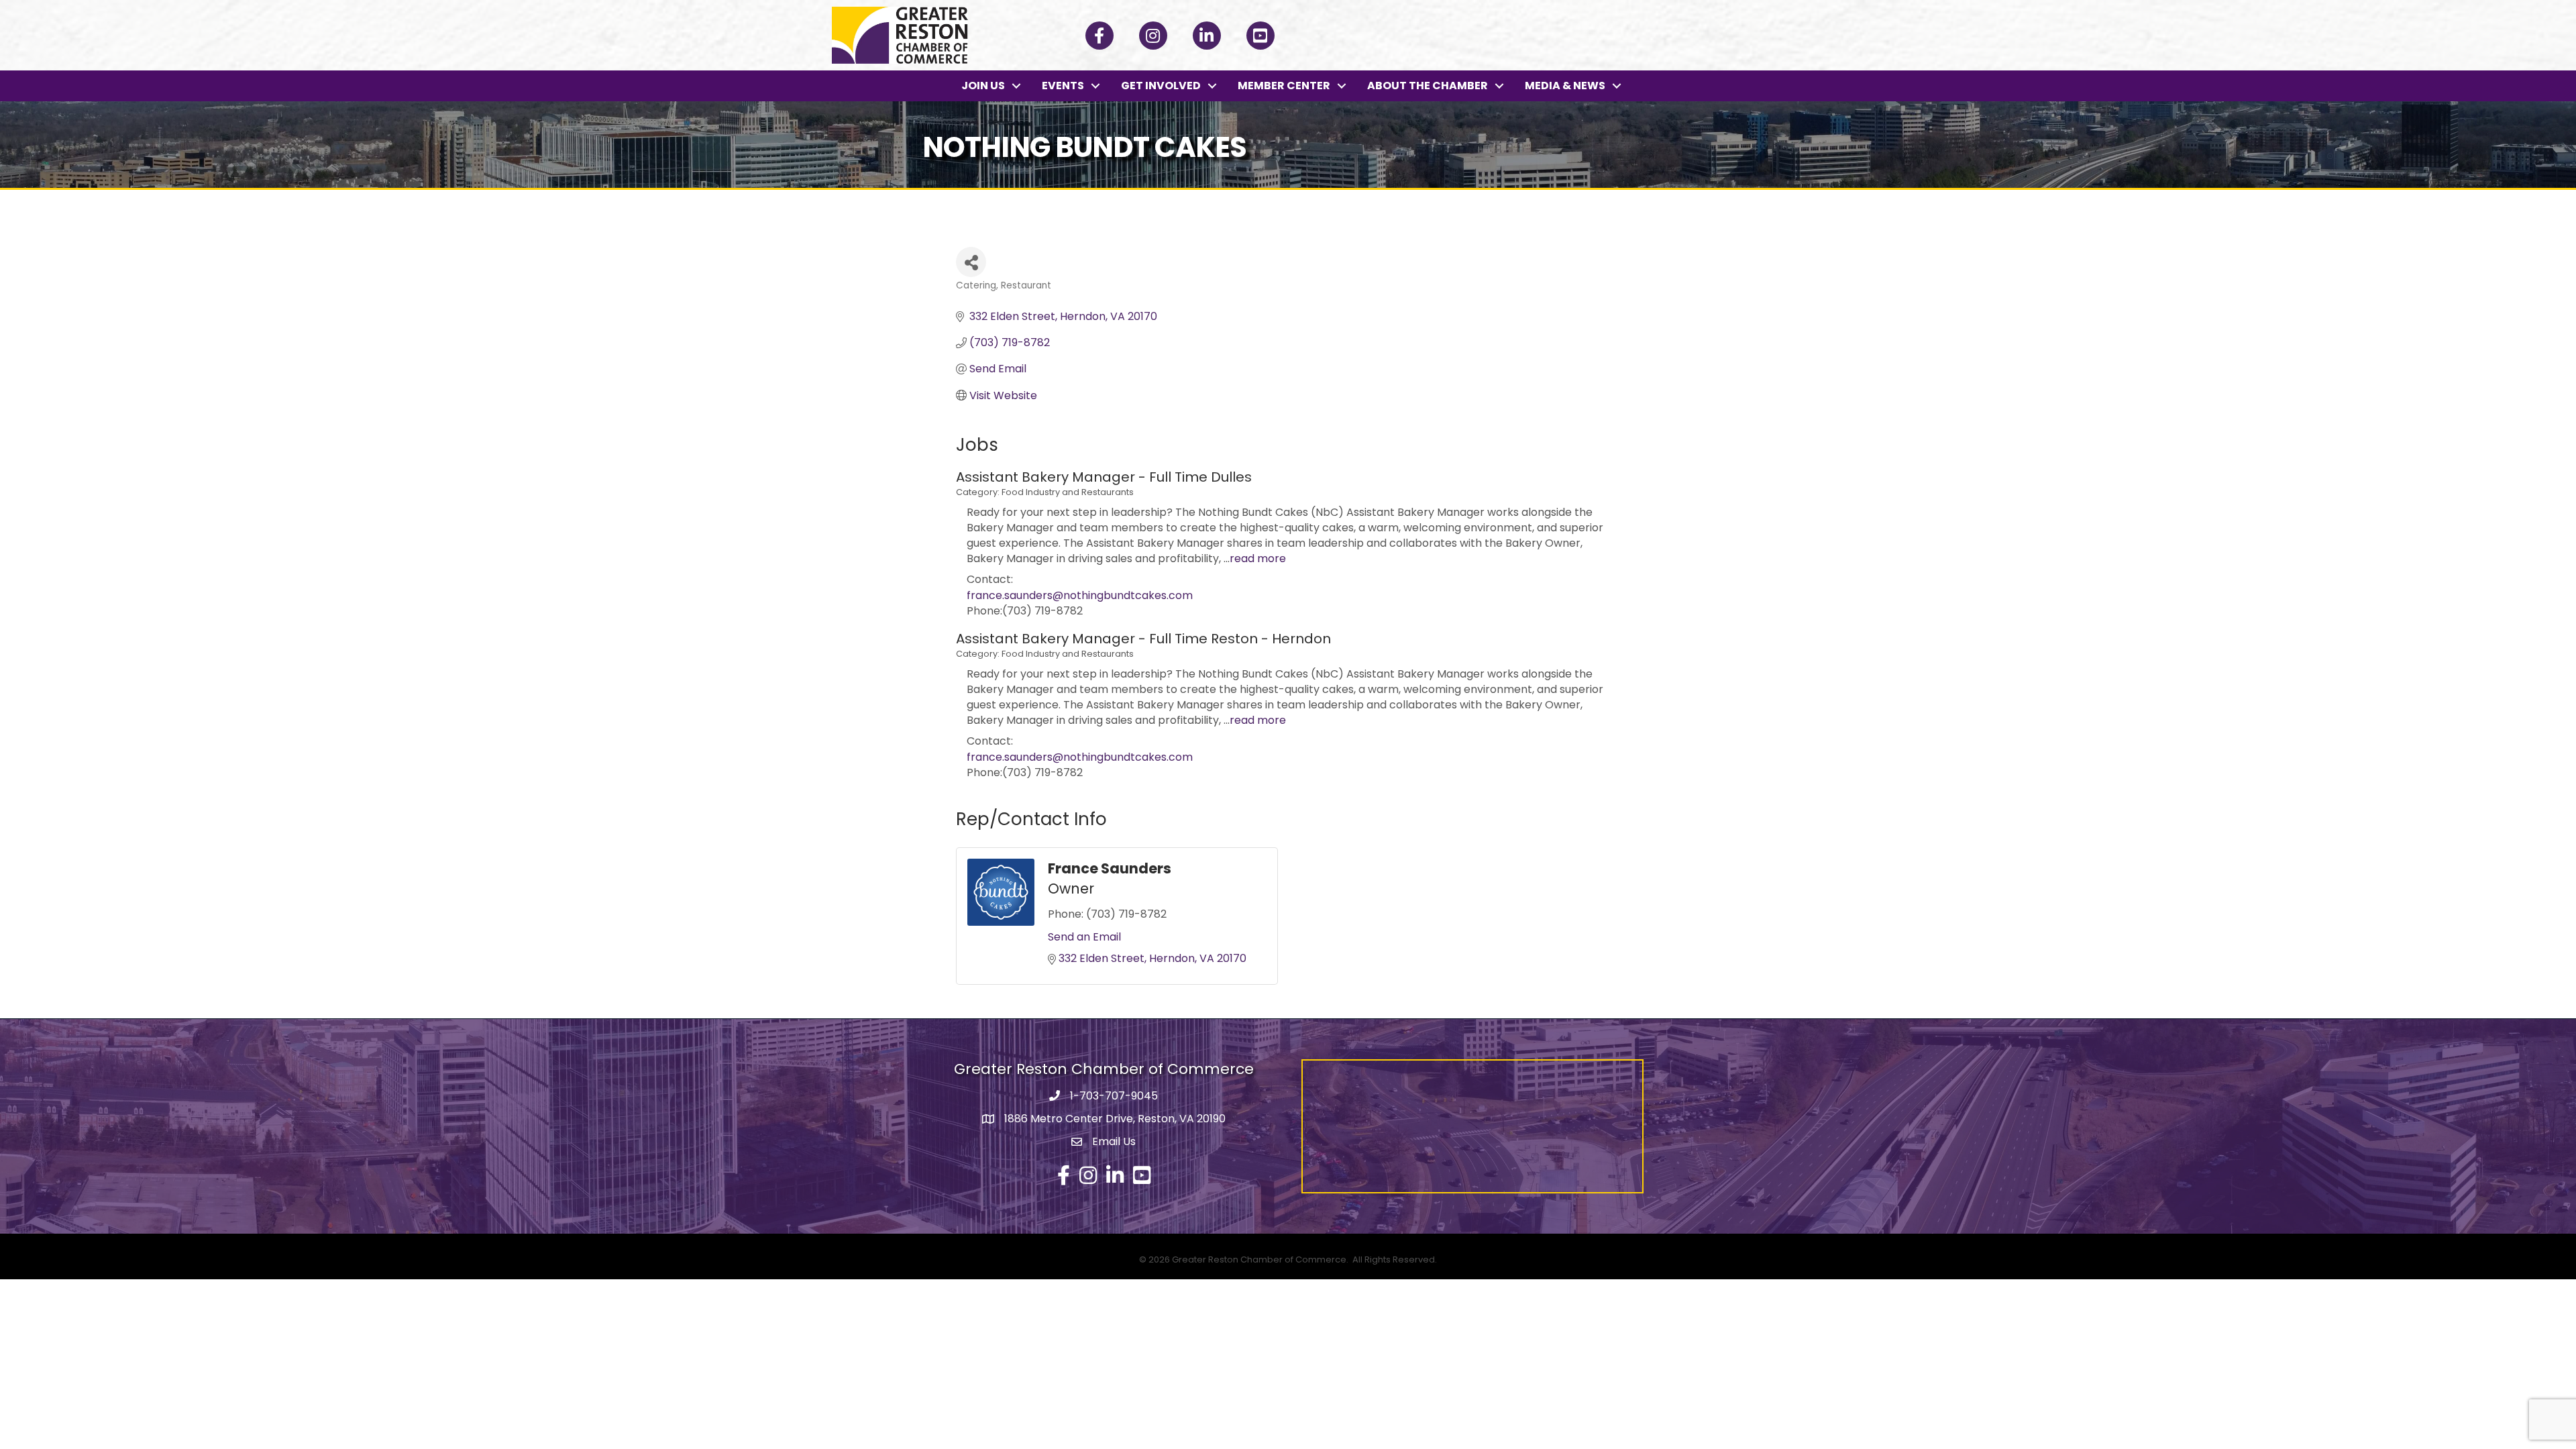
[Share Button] (971, 262)
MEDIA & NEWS (1565, 86)
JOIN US (983, 86)
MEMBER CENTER (1284, 86)
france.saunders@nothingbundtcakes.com (1080, 595)
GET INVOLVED (1161, 86)
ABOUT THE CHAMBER (1428, 86)
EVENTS (1063, 86)
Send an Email (1084, 937)
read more (1258, 558)
